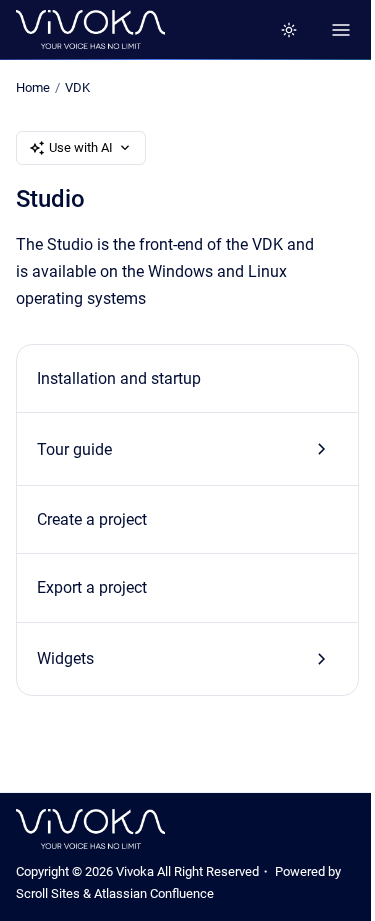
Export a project (92, 587)
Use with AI (81, 147)
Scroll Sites (48, 893)
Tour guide (74, 449)
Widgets (65, 658)
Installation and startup (119, 378)
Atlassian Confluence (154, 893)
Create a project (92, 519)
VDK (77, 87)
